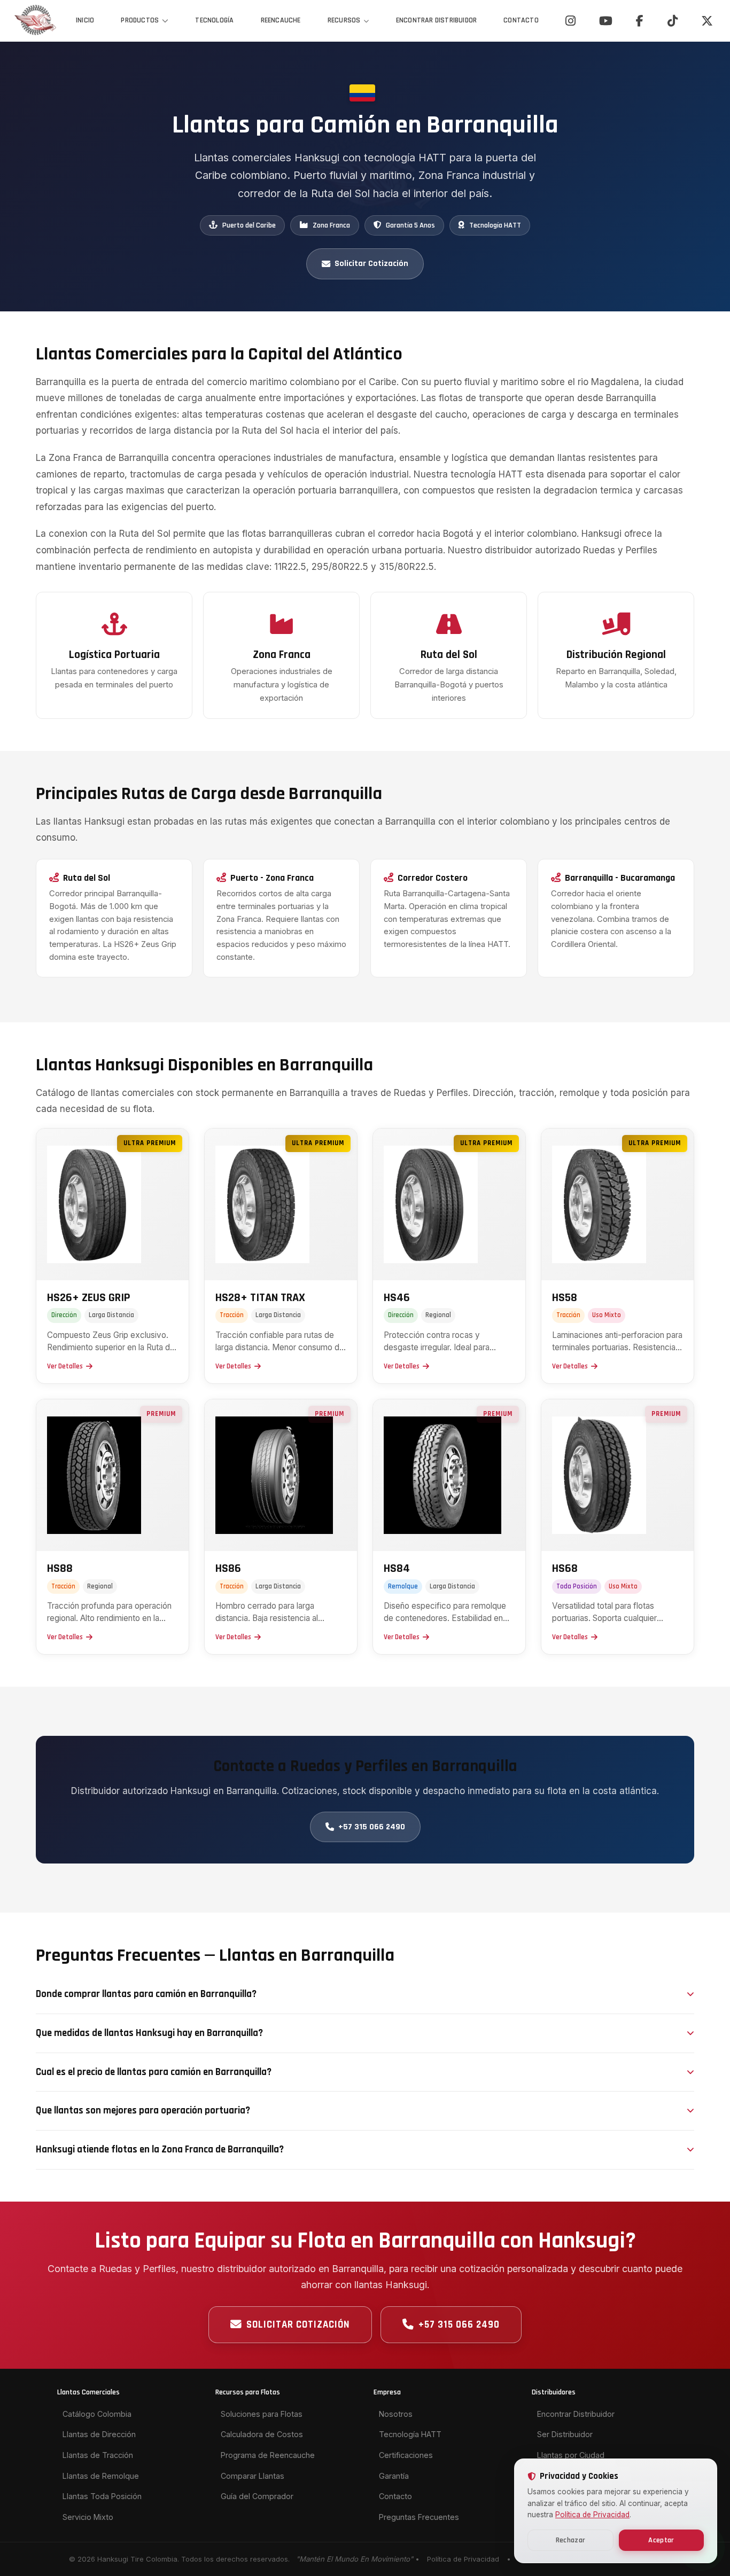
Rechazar (570, 2540)
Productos (140, 20)
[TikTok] (673, 21)
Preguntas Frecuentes (419, 2517)
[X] (707, 21)
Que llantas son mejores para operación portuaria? (143, 2111)
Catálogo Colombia (97, 2414)
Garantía (394, 2476)
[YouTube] (606, 21)
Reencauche (281, 20)
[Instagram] (570, 21)
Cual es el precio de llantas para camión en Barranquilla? (154, 2072)
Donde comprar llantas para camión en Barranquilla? (146, 1994)
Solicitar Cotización (371, 264)
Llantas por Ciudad (571, 2455)
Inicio (85, 20)
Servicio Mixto (88, 2517)
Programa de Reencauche (268, 2455)
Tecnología (214, 20)
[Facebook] (640, 21)
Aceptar (661, 2540)
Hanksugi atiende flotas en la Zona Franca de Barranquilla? (160, 2150)
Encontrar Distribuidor (436, 20)
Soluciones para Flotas (262, 2414)
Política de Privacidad (463, 2559)
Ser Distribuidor (565, 2434)
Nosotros (396, 2414)
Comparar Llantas (253, 2476)
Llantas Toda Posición (102, 2496)
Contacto (521, 20)
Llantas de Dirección (99, 2434)
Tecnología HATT (410, 2434)
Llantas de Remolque (101, 2476)
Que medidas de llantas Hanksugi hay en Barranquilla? (149, 2033)
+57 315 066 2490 (372, 1827)
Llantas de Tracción (98, 2455)
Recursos (344, 20)
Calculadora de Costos (262, 2434)
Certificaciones (406, 2455)
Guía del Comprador (257, 2496)
